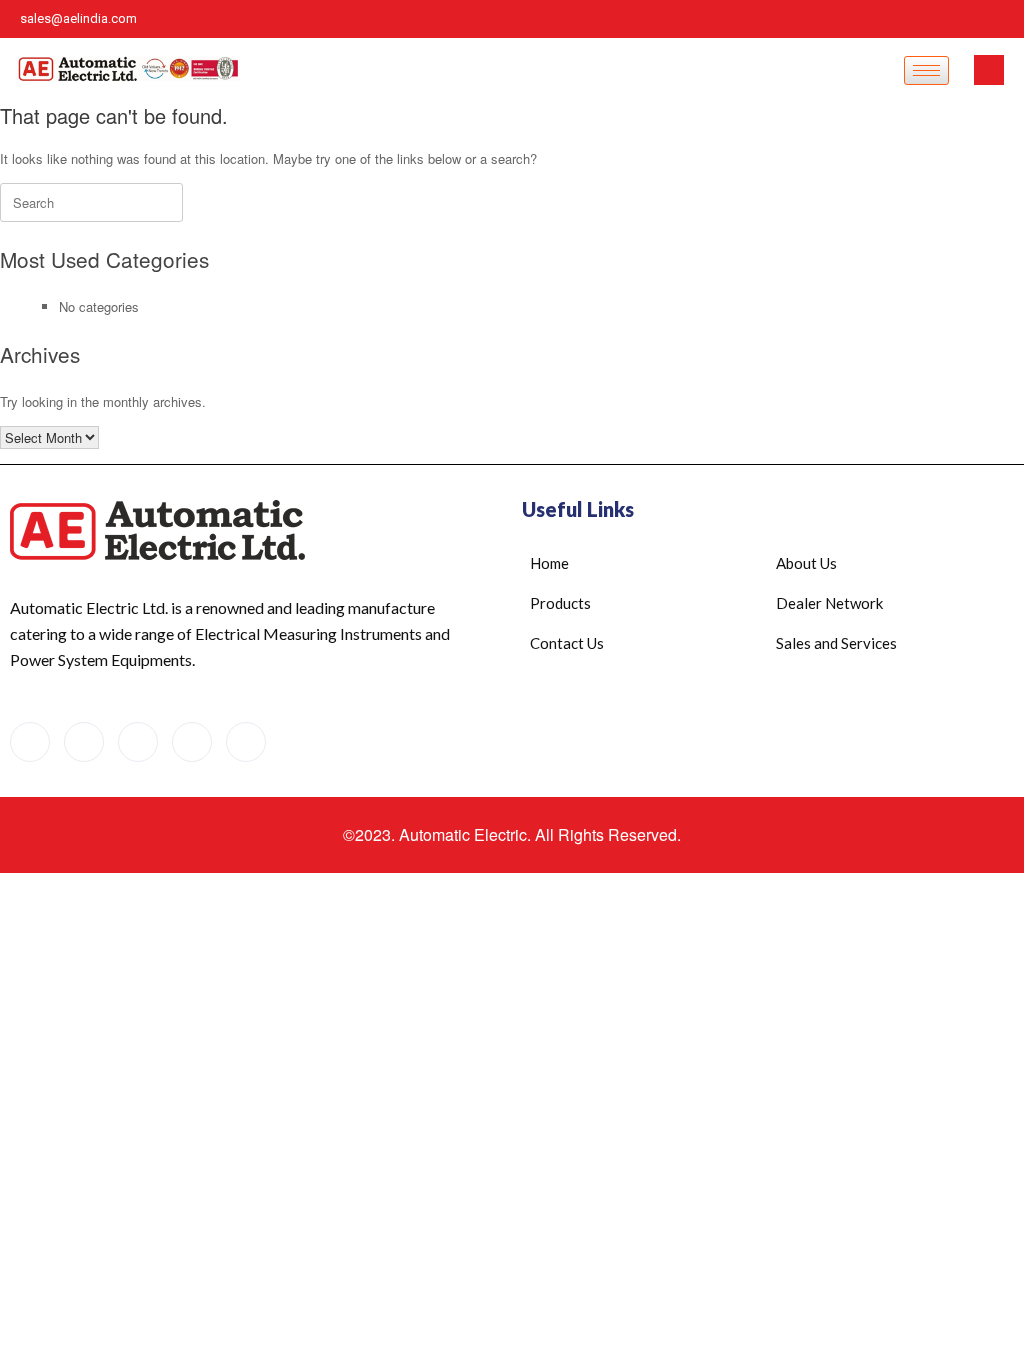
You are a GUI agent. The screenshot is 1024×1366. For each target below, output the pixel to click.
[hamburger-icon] (926, 70)
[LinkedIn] (902, 19)
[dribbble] (192, 742)
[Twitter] (1004, 19)
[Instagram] (970, 19)
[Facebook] (936, 19)
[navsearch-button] (989, 70)
